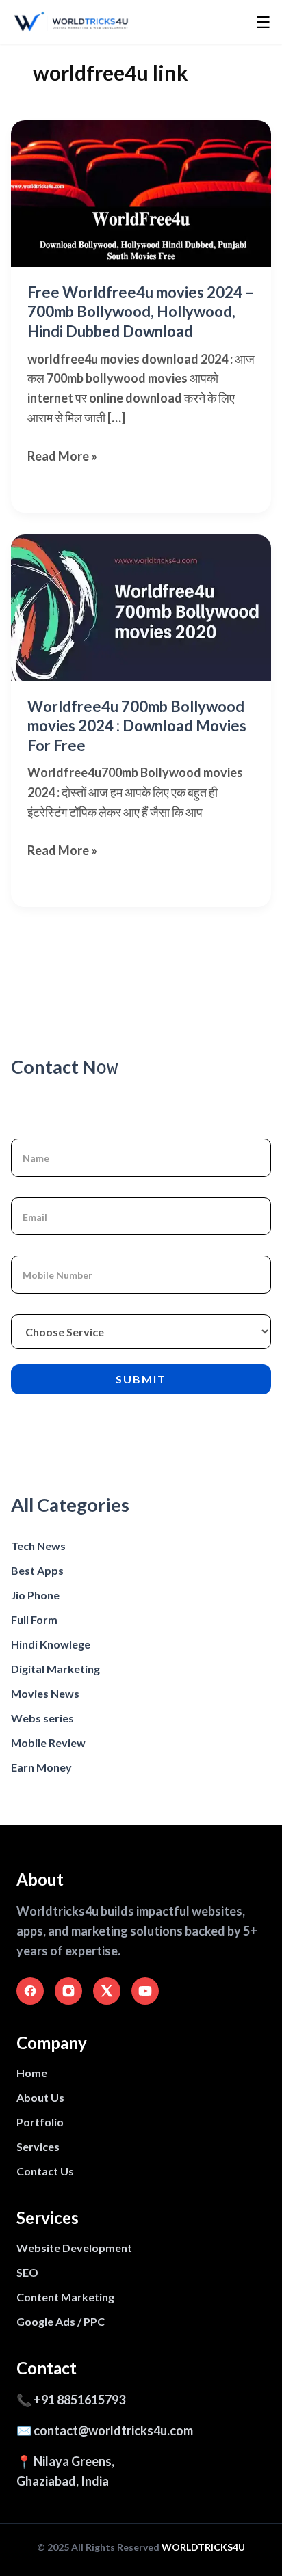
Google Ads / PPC (61, 2321)
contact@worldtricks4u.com (113, 2430)
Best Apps (37, 1570)
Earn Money (41, 1767)
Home (32, 2073)
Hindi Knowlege (51, 1644)
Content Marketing (65, 2297)
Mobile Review (48, 1743)
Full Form (34, 1619)
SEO (27, 2272)
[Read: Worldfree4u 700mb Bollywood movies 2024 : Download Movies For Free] (141, 608)
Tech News (38, 1546)
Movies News (45, 1693)
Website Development (74, 2248)
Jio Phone (35, 1595)
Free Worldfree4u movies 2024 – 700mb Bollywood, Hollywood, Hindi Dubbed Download (141, 312)
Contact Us (45, 2171)
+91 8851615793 (79, 2400)
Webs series (42, 1718)
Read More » (62, 457)
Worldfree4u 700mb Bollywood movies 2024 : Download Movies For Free (137, 726)
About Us (40, 2097)
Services (38, 2146)
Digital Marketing (55, 1669)
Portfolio (40, 2122)
